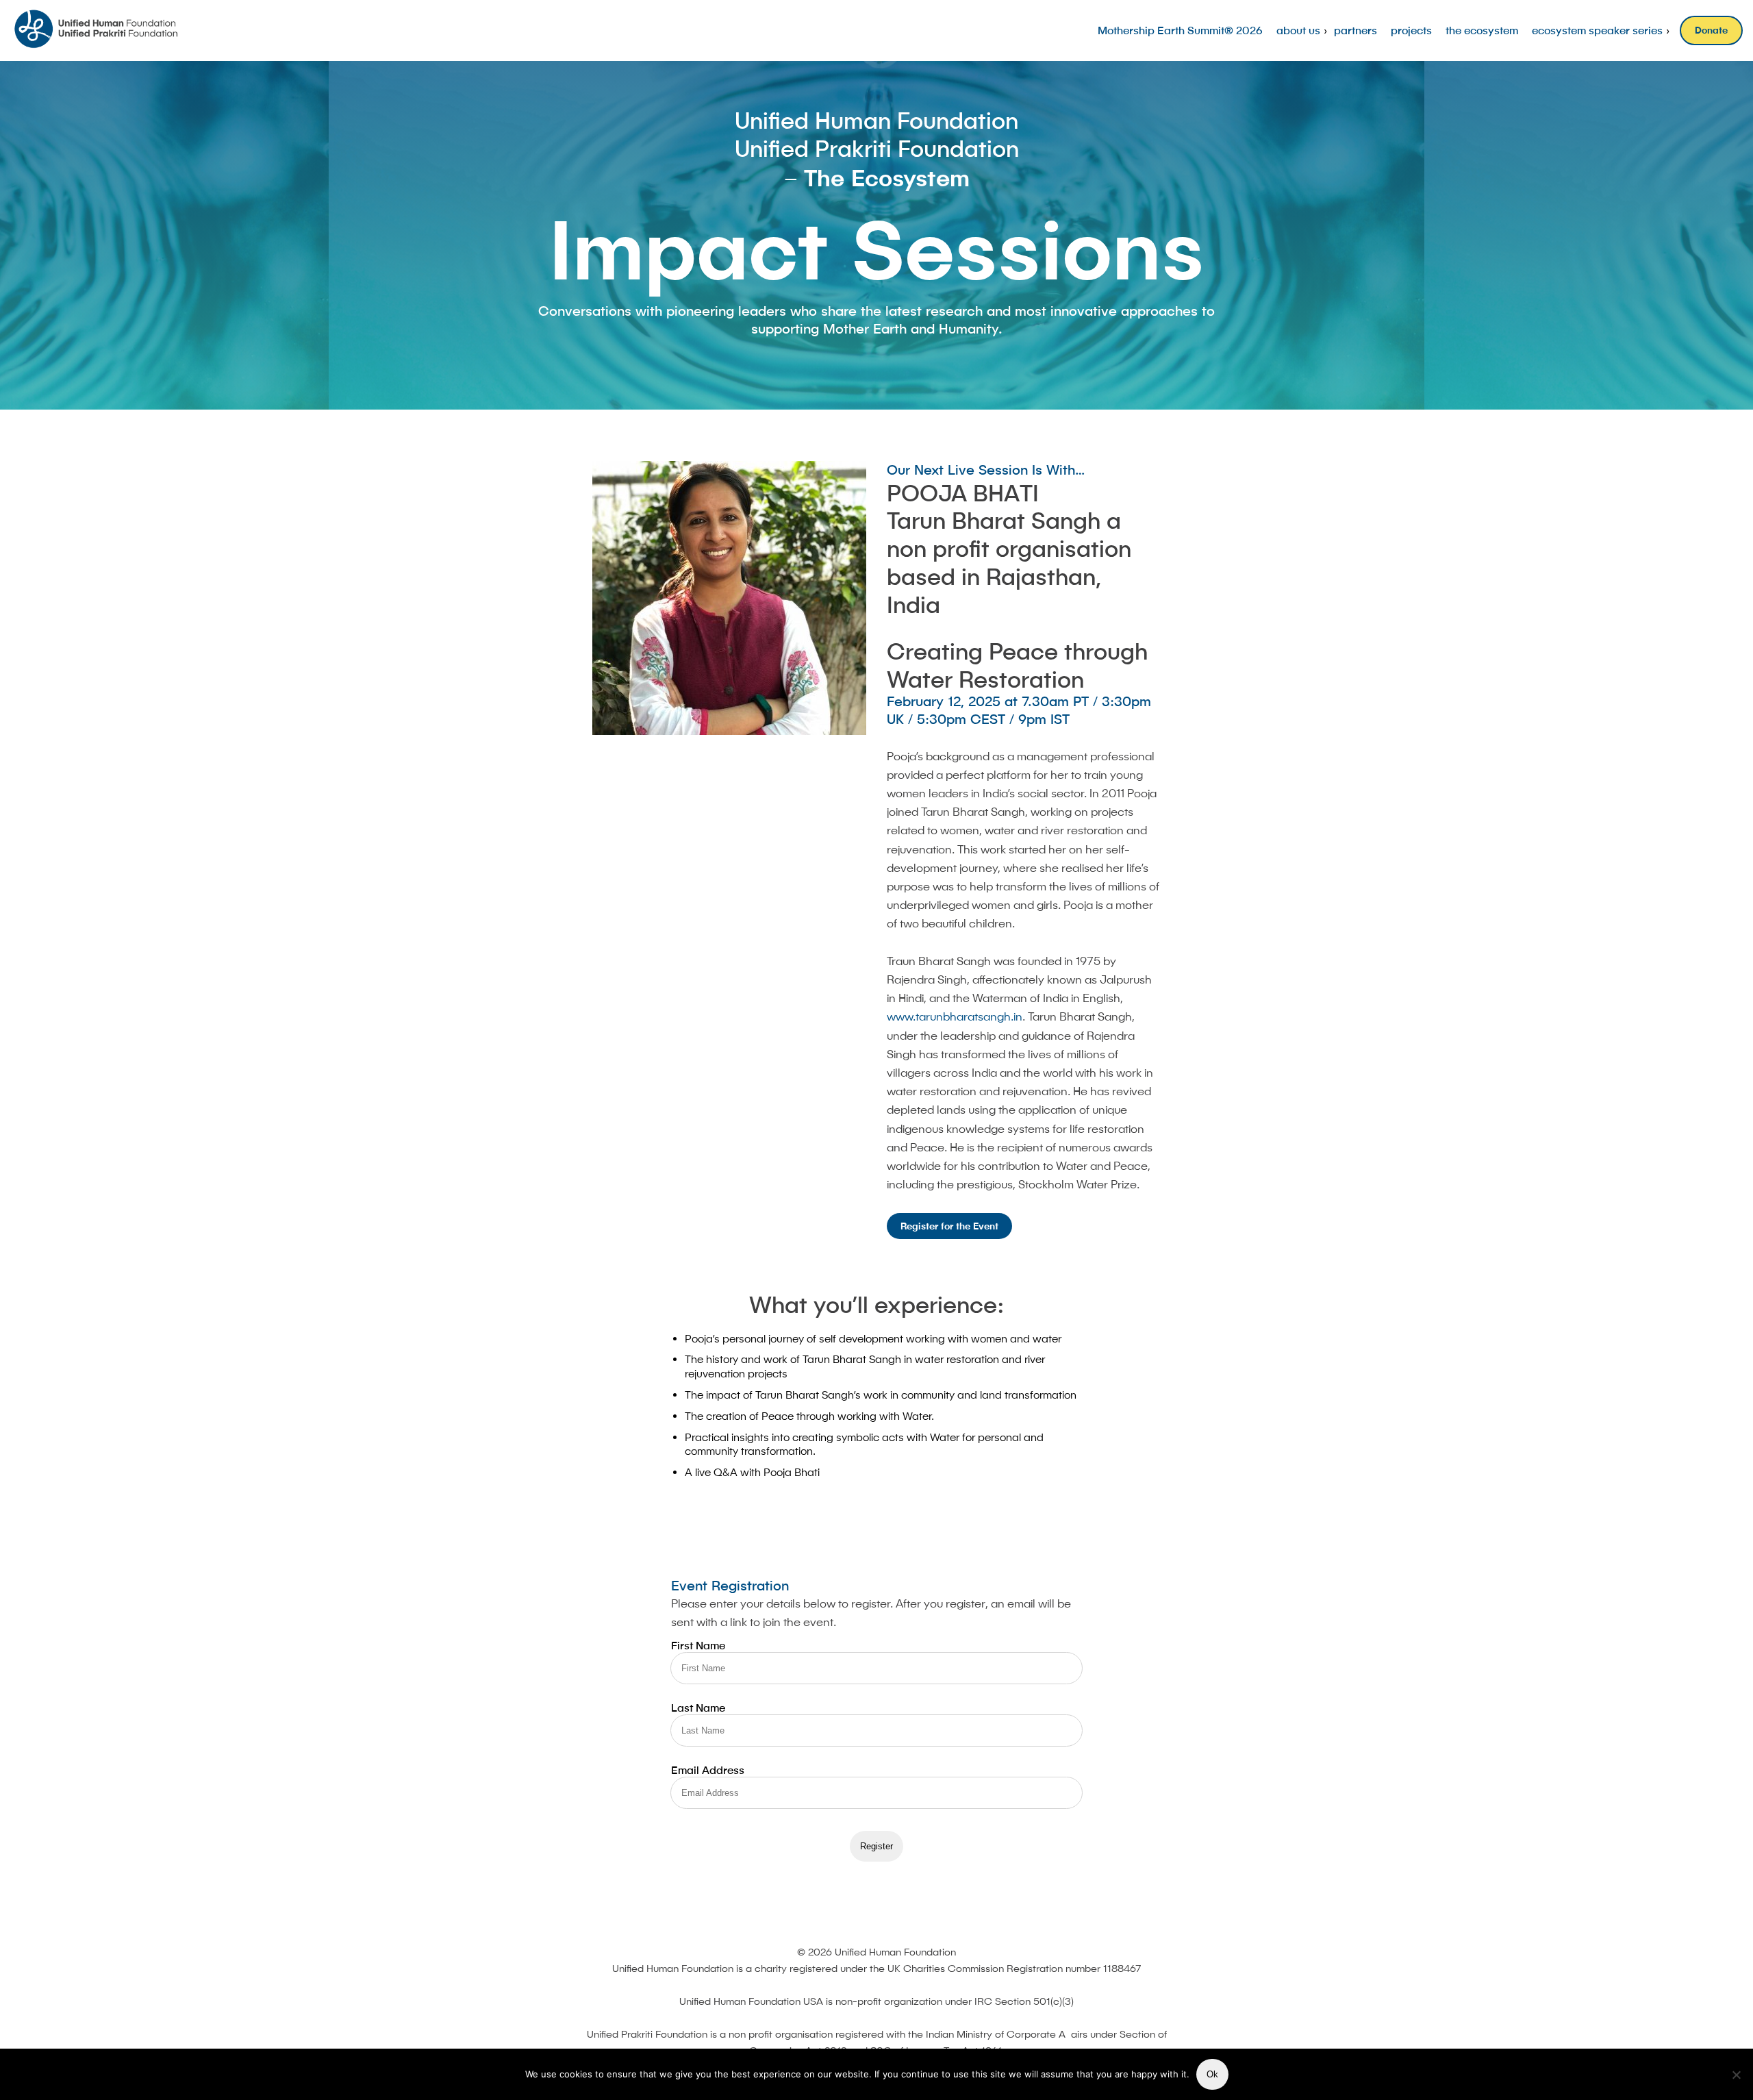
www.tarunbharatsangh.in (955, 1016)
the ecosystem (1482, 30)
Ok (1212, 2074)
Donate (1711, 30)
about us (1298, 30)
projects (1411, 30)
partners (1355, 30)
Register (876, 1846)
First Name (698, 1645)
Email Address (708, 1770)
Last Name (698, 1708)
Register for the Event (949, 1226)
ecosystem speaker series (1597, 30)
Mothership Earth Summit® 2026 (1180, 30)
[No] (1736, 2075)
